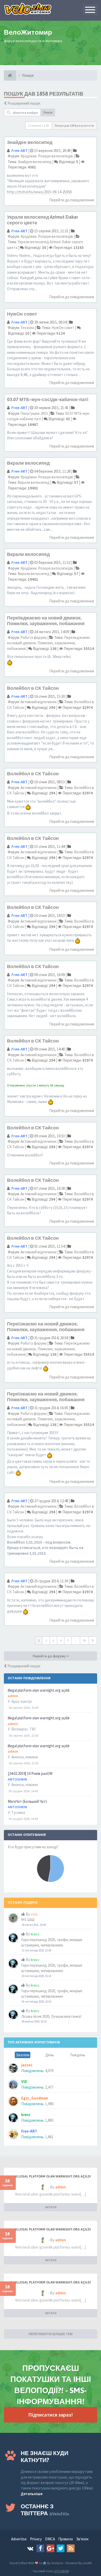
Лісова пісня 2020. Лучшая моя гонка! (51, 2016)
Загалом (23, 2055)
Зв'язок (82, 2539)
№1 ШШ (28, 1919)
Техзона (27, 328)
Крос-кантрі (21, 1701)
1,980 (49, 2104)
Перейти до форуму (50, 1656)
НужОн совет (22, 314)
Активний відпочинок (39, 702)
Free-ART (19, 151)
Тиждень (78, 2055)
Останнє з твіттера (45, 2510)
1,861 (49, 2137)
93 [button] (84, 1640)
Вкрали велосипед (28, 463)
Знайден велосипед (30, 142)
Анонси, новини (25, 1757)
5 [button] (68, 1640)
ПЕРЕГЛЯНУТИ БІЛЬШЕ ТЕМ (51, 2334)
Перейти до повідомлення (72, 200)
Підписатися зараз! (51, 2415)
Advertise (19, 2539)
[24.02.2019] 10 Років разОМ (30, 1773)
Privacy (36, 2539)
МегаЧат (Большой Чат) (27, 1801)
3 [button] (53, 1640)
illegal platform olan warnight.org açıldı (39, 1690)
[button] (93, 1640)
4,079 (49, 2071)
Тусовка (18, 1812)
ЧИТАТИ (51, 2207)
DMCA (50, 2539)
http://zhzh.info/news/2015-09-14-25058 (39, 192)
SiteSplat (57, 2563)
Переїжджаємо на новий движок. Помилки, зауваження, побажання (46, 621)
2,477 (49, 2087)
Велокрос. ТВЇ (23, 1729)
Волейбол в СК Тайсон (33, 688)
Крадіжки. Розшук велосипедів (47, 156)
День (50, 2055)
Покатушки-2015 (34, 413)
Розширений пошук (24, 103)
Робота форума (34, 637)
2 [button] (46, 1640)
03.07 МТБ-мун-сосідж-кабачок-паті (48, 399)
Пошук (48, 112)
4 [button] (61, 1640)
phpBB (87, 2563)
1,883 (49, 2120)
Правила (66, 2539)
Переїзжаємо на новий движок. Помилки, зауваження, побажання (46, 1327)
